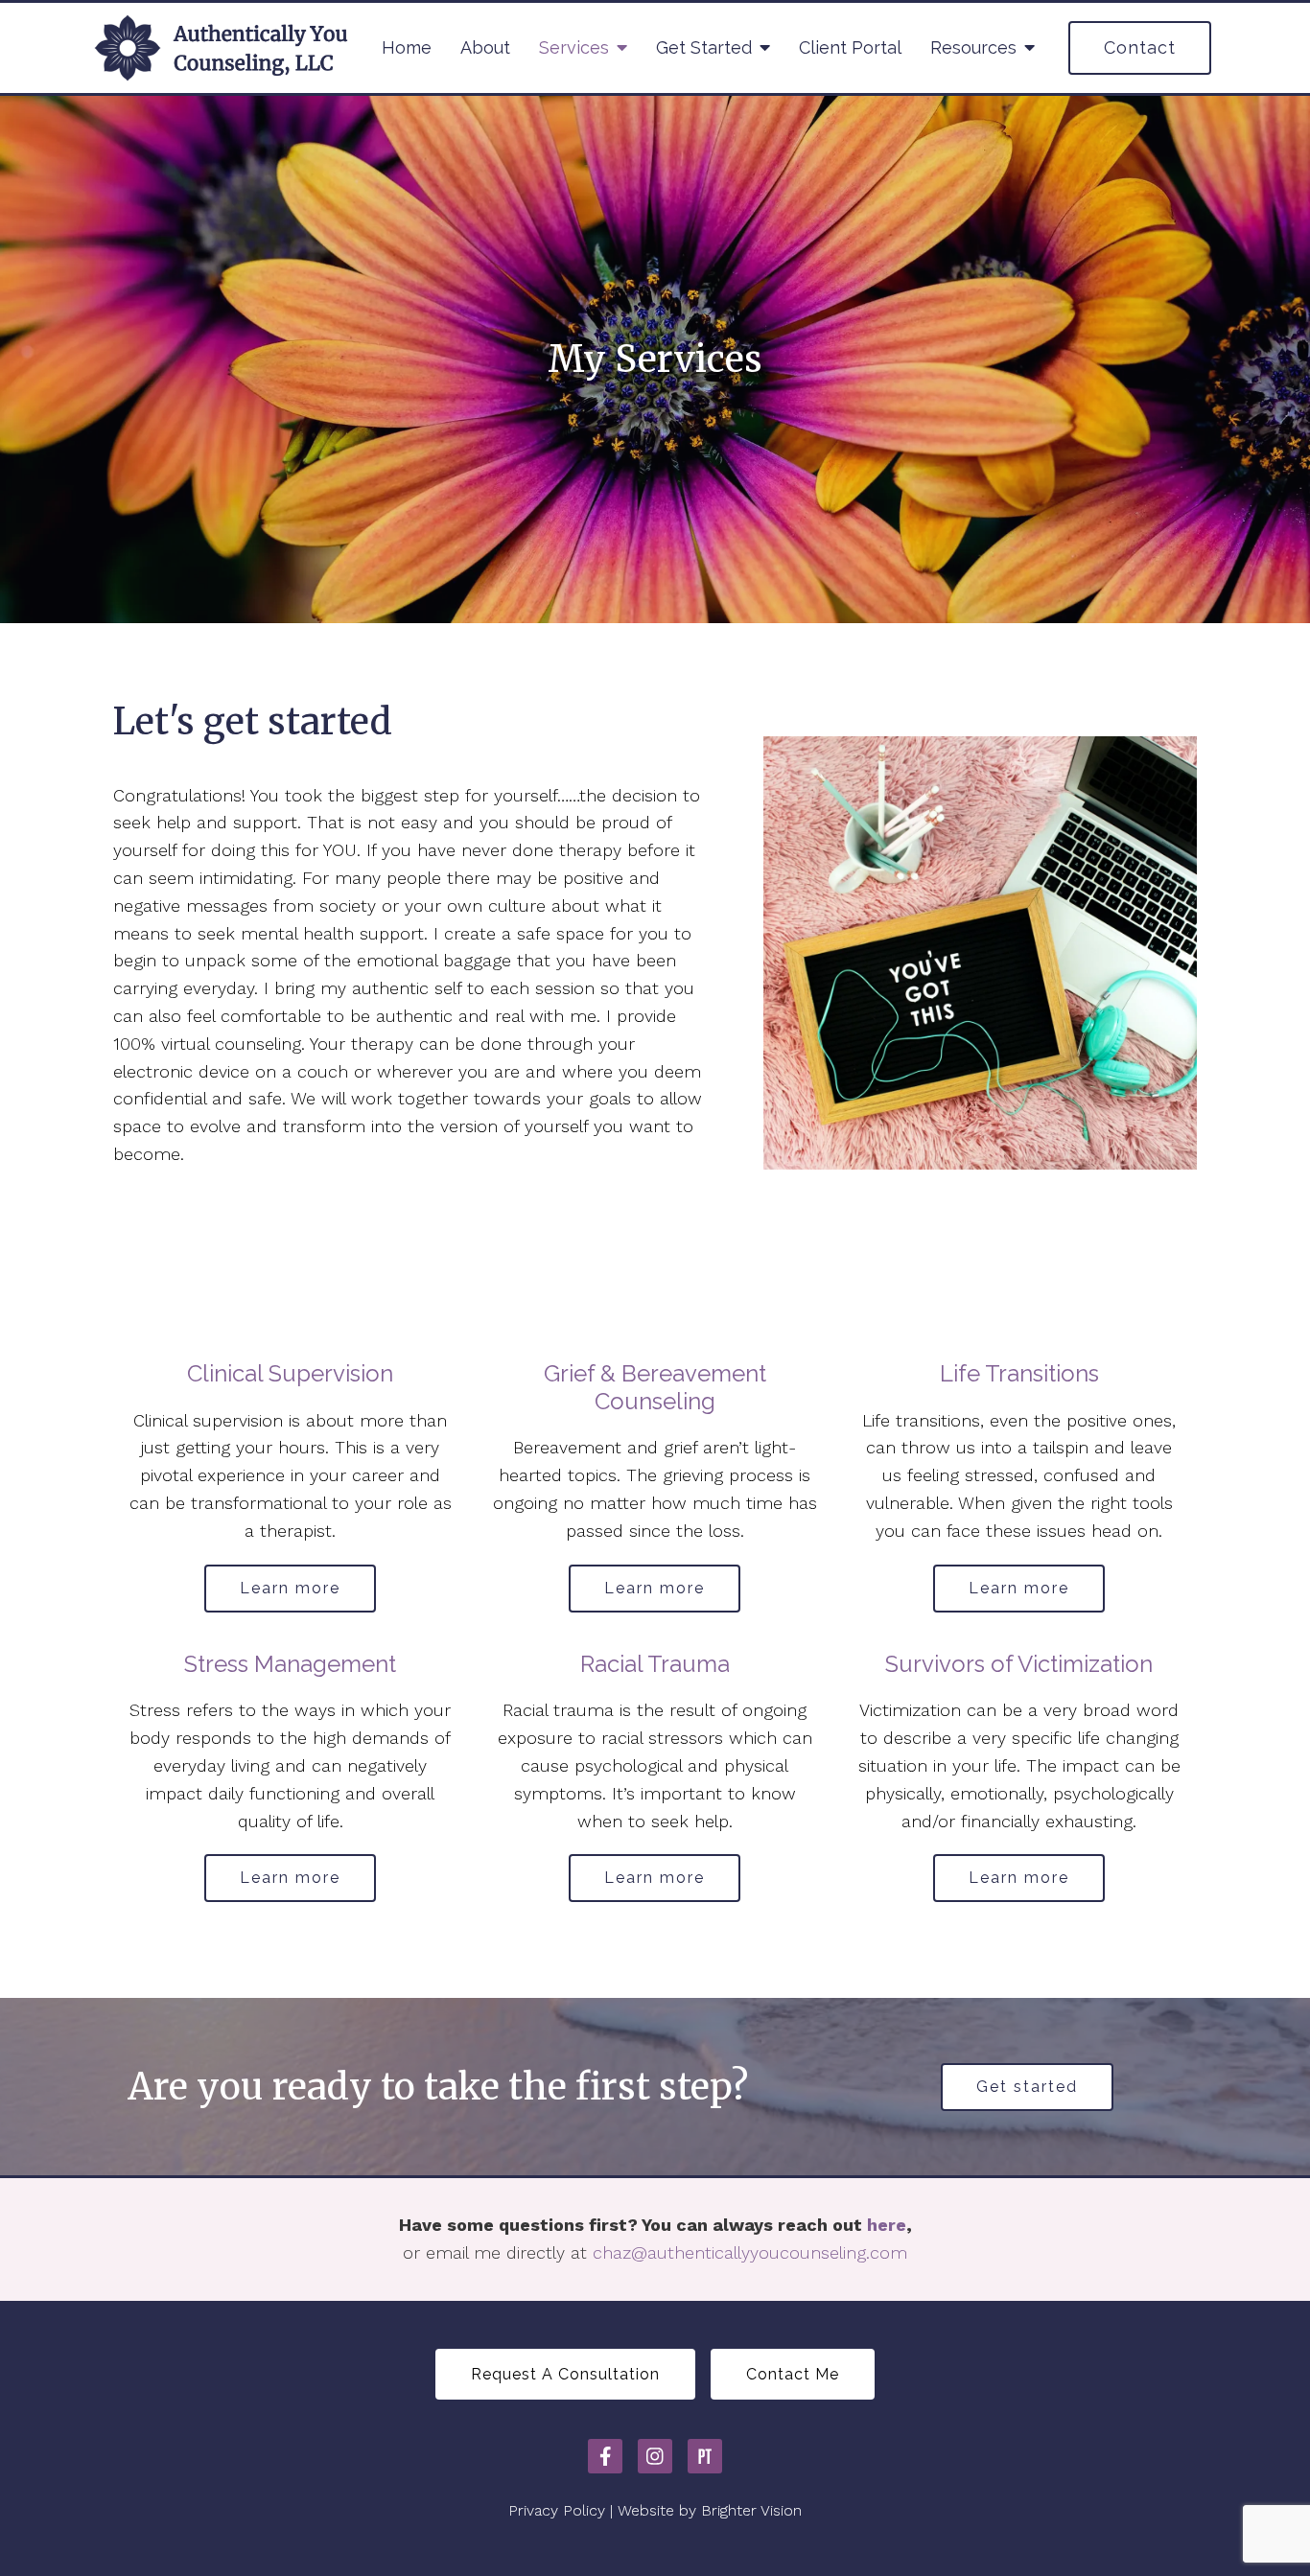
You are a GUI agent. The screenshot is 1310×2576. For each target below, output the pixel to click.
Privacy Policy (557, 2510)
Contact (1140, 47)
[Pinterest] (705, 2456)
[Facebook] (605, 2456)
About (485, 47)
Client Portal (850, 47)
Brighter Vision (751, 2510)
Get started (1027, 2087)
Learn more (290, 1588)
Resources (973, 47)
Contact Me (793, 2374)
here (887, 2225)
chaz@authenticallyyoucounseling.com (750, 2252)
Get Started (704, 47)
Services (574, 47)
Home (407, 47)
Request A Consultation (565, 2374)
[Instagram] (655, 2456)
